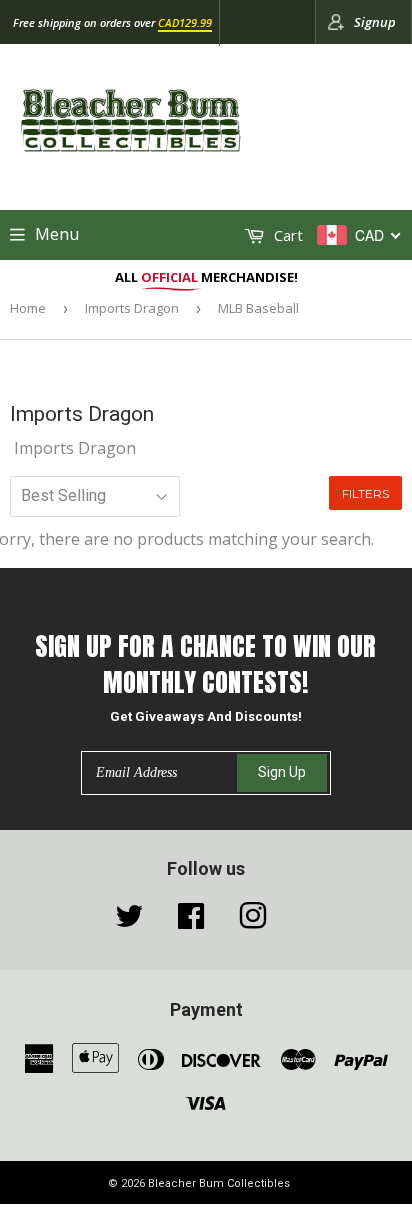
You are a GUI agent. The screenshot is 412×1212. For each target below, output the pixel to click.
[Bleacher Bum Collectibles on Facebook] (191, 921)
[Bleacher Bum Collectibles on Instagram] (253, 921)
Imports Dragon (132, 308)
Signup (375, 22)
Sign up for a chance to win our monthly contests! (205, 664)
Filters (365, 493)
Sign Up (282, 772)
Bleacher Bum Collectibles (219, 1183)
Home (28, 308)
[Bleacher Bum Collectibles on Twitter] (129, 921)
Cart (286, 235)
